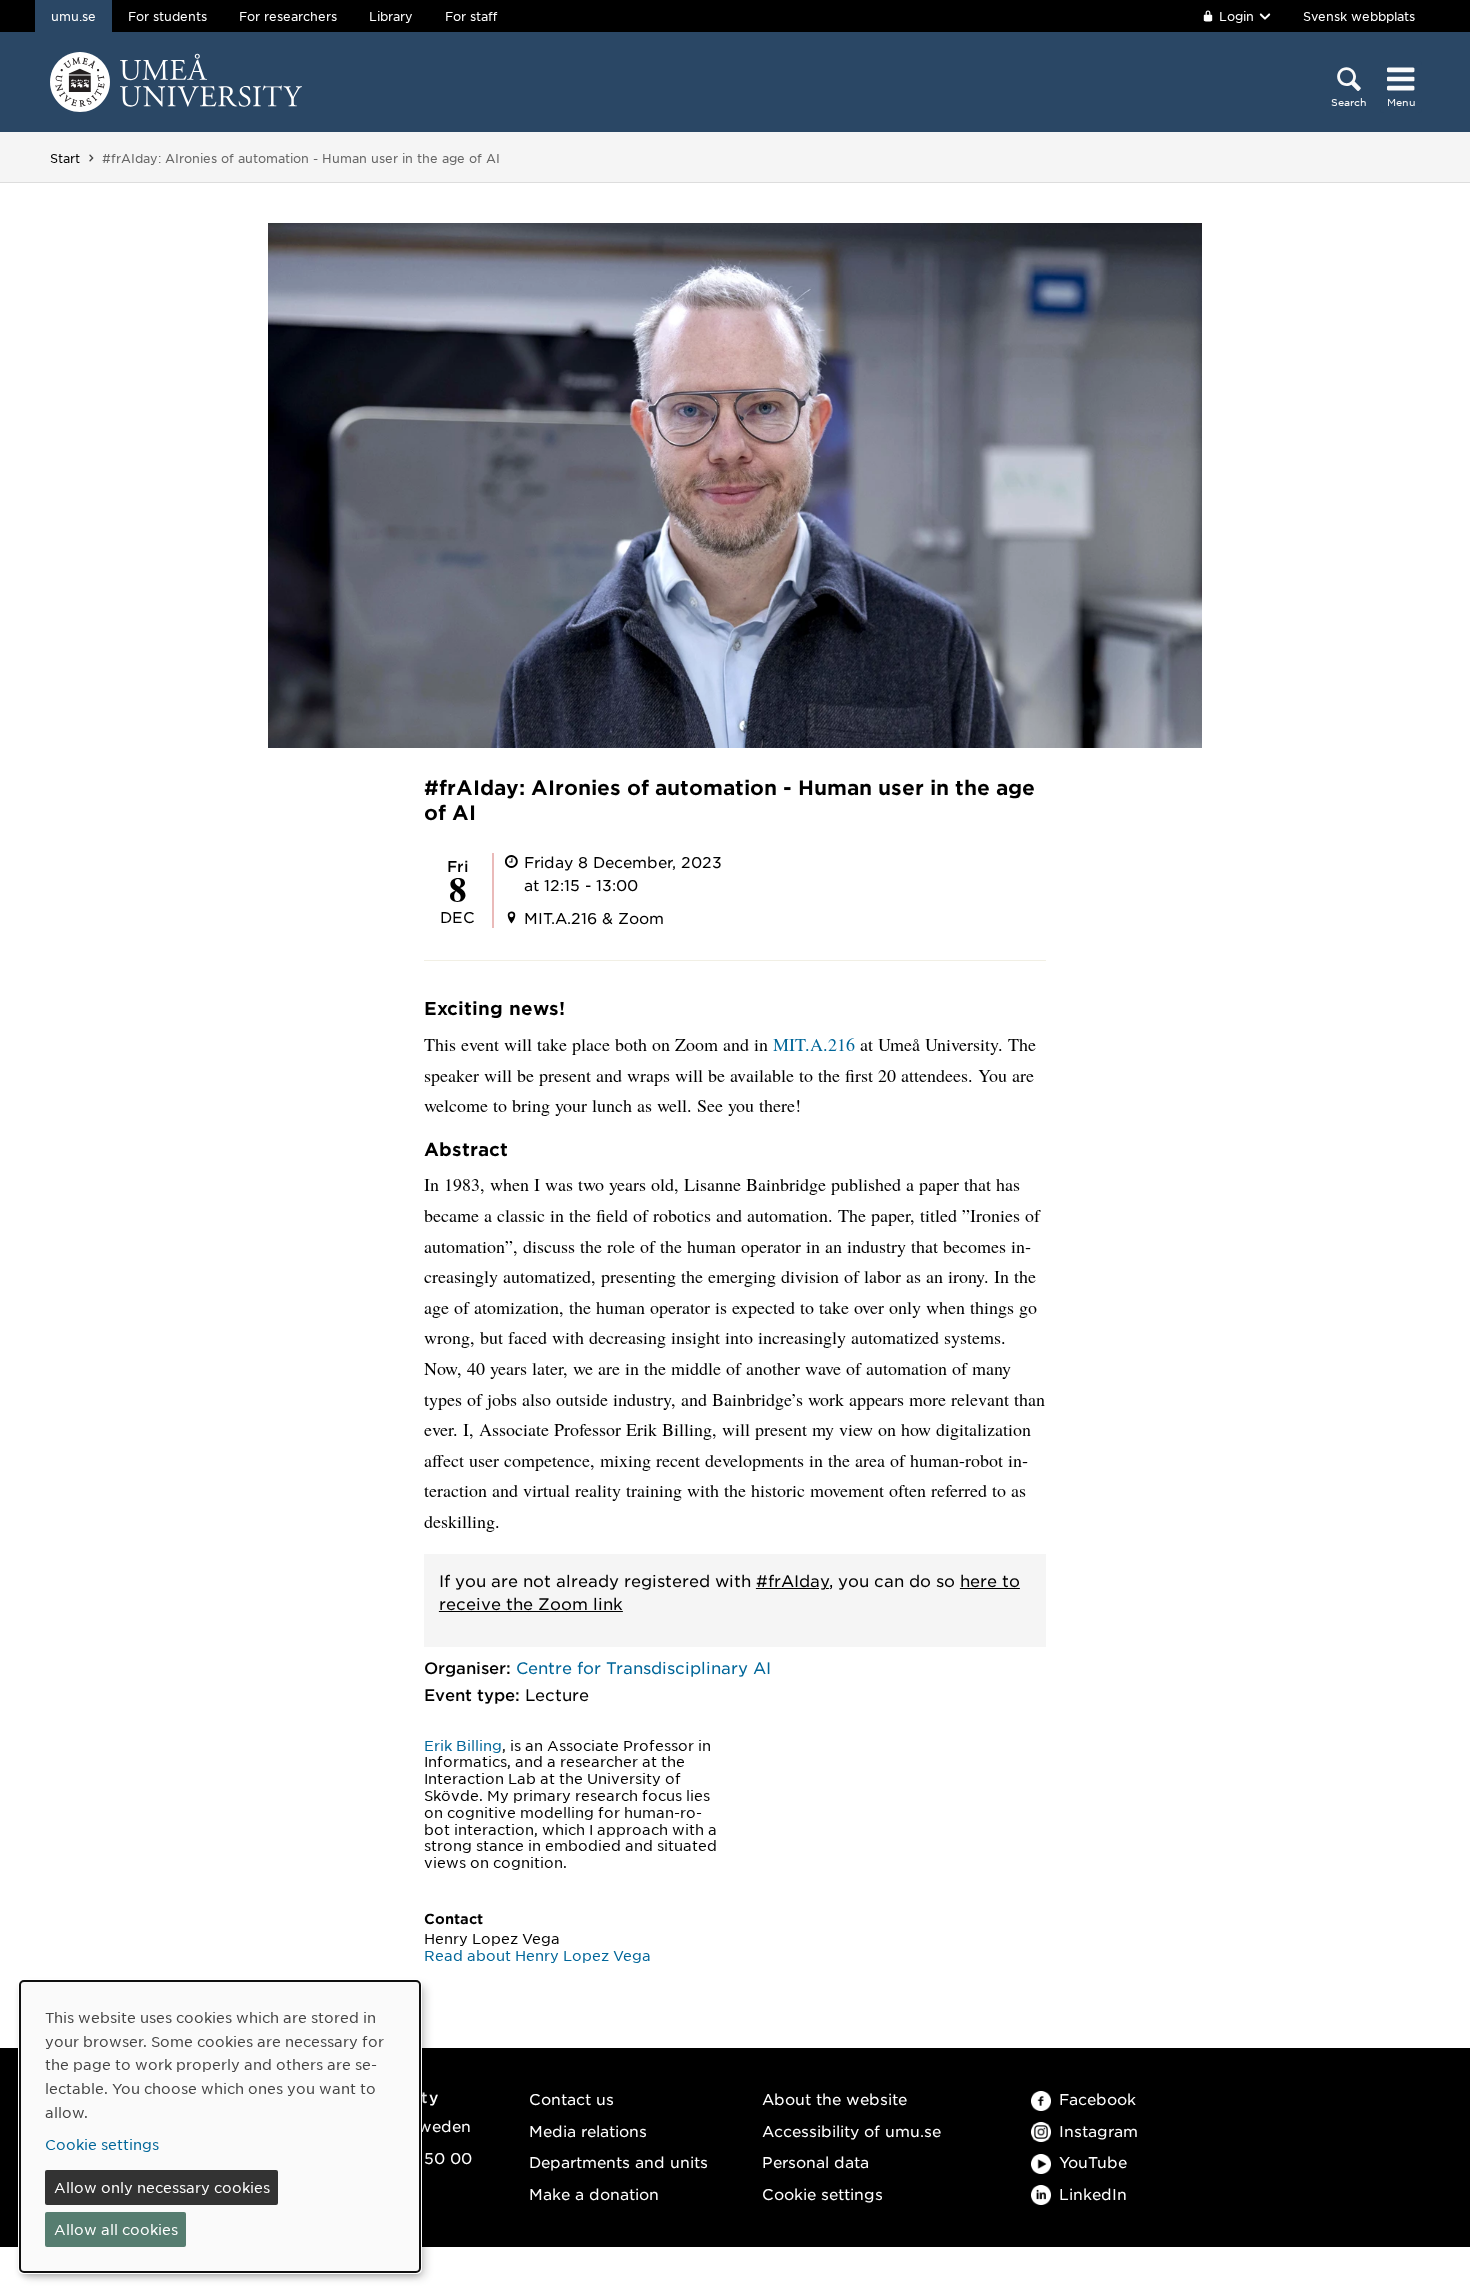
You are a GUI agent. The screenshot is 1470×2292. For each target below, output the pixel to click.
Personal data (815, 2161)
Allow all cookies (116, 2229)
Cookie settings (822, 2193)
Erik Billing (463, 1745)
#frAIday (792, 1580)
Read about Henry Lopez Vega (537, 1955)
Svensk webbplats (1359, 16)
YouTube (1093, 2161)
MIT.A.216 (814, 1044)
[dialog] (220, 2126)
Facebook (1097, 2098)
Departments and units (618, 2161)
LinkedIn (1093, 2193)
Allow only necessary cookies (162, 2187)
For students (167, 16)
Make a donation (594, 2193)
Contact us (571, 2098)
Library (391, 16)
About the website (834, 2098)
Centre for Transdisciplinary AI (643, 1667)
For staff (471, 16)
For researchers (288, 16)
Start (65, 158)
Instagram (1098, 2130)
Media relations (588, 2130)
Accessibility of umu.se (851, 2130)
